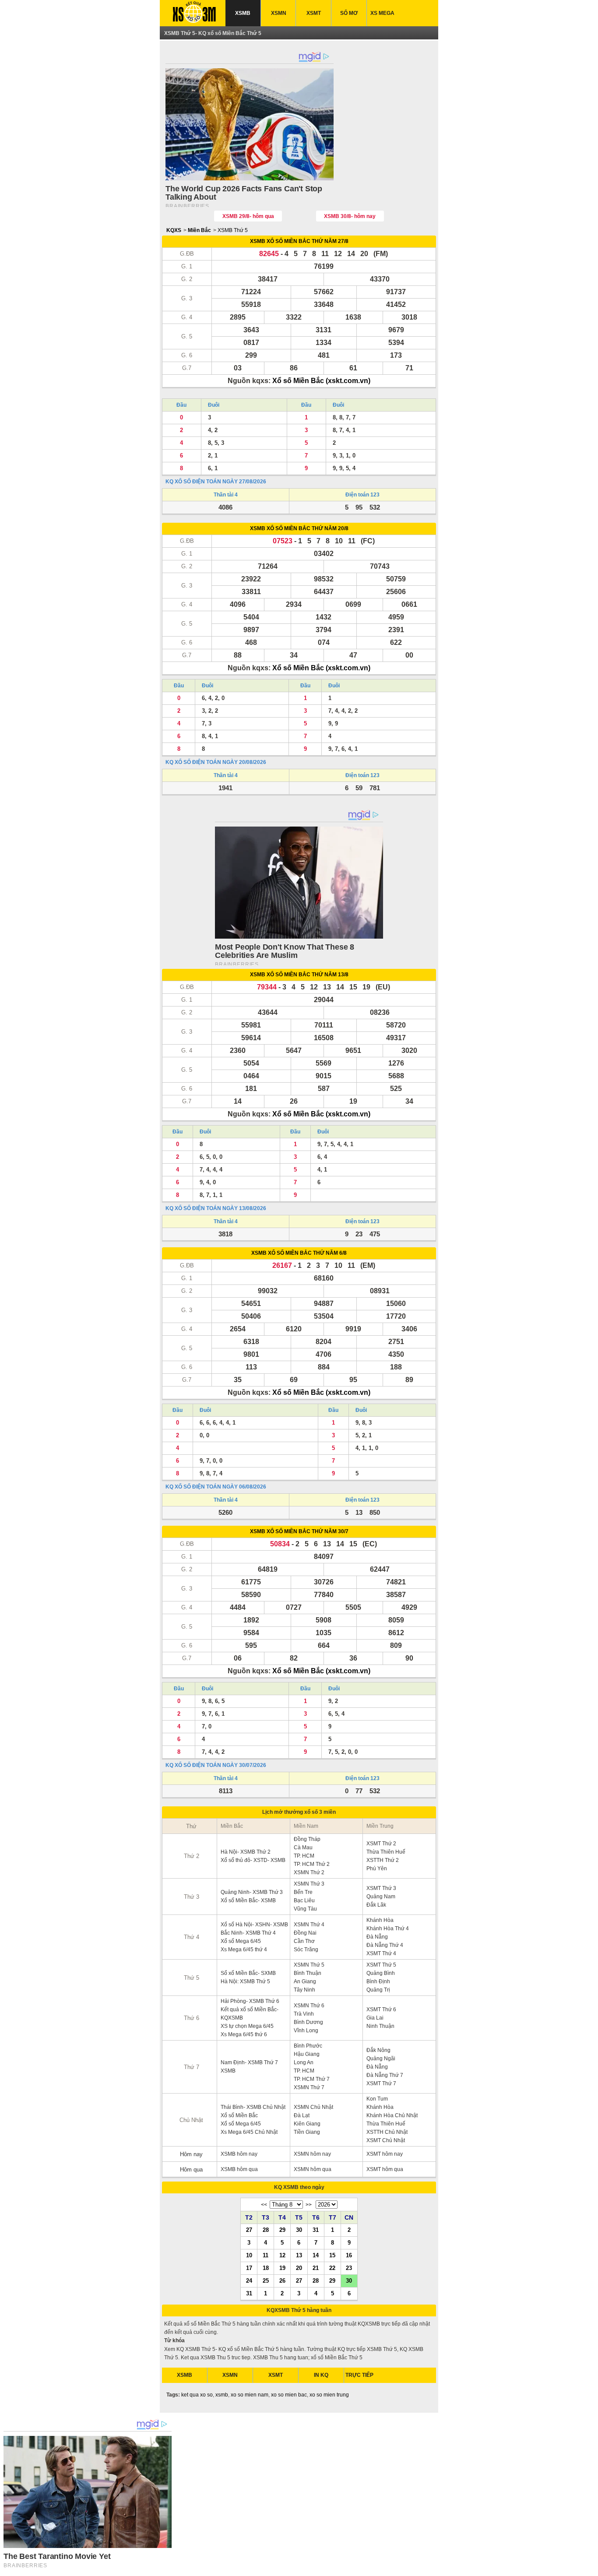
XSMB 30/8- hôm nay (350, 216)
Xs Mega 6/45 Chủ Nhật (249, 2132)
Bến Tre (303, 1892)
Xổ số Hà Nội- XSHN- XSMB (254, 1925)
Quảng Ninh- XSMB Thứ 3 (252, 1892)
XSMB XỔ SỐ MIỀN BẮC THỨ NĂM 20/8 (299, 528)
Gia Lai (375, 2018)
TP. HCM (304, 1856)
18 (266, 2268)
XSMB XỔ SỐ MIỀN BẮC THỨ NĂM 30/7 (299, 1531)
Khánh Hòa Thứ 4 (388, 1928)
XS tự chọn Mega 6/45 (247, 2026)
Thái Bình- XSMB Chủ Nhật (253, 2107)
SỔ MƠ (349, 13)
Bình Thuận (308, 1973)
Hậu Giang (307, 2054)
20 (299, 2268)
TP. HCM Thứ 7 (312, 2079)
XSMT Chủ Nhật (386, 2140)
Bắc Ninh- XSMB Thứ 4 (248, 1933)
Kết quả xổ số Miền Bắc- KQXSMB (250, 2014)
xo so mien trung (329, 2395)
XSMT (314, 13)
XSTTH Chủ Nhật (387, 2132)
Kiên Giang (307, 2124)
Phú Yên (377, 1869)
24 (249, 2280)
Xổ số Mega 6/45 (241, 1941)
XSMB (243, 13)
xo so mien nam (250, 2395)
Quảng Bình (381, 1973)
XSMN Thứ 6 (309, 2006)
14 (316, 2255)
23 (349, 2268)
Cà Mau (303, 1848)
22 (332, 2268)
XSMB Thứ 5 (233, 230)
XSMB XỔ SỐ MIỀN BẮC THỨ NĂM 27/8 (299, 241)
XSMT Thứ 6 (381, 2009)
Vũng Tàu (305, 1909)
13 (299, 2255)
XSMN (279, 13)
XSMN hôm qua (313, 2169)
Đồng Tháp (307, 1839)
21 (316, 2268)
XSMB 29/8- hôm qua (248, 216)
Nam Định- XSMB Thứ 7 (249, 2062)
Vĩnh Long (306, 2031)
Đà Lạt (302, 2115)
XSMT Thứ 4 (381, 1953)
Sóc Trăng (306, 1950)
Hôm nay (191, 2154)
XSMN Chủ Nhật (313, 2107)
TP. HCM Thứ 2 (312, 1864)
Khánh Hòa (380, 1920)
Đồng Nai (305, 1933)
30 (299, 2230)
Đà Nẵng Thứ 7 (385, 2075)
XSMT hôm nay (385, 2154)
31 (316, 2230)
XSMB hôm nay (239, 2154)
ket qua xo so (197, 2395)
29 (282, 2230)
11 (266, 2255)
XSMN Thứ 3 (309, 1884)
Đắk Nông (378, 2050)
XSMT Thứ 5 (381, 1965)
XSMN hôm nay (312, 2154)
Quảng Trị (378, 1990)
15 (332, 2255)
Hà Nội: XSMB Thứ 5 (245, 1981)
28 (266, 2230)
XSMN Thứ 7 (309, 2087)
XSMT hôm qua (385, 2169)
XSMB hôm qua (239, 2169)
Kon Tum (377, 2099)
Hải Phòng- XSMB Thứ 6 (250, 2001)
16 (349, 2255)
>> (309, 2205)
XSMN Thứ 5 (309, 1965)
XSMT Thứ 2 (381, 1844)
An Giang (305, 1981)
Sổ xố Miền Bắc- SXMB (248, 1973)
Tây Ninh (304, 1990)
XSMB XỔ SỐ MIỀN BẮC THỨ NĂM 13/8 (299, 975)
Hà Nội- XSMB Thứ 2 (246, 1852)
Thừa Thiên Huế (386, 1852)
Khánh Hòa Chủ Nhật (392, 2115)
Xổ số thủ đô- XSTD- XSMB (253, 1860)
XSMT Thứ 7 (381, 2083)
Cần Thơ (304, 1941)
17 (249, 2268)
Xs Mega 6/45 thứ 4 (244, 1950)
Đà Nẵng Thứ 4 (385, 1945)
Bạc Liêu (304, 1900)
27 (249, 2230)
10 (249, 2255)
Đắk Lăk (376, 1905)
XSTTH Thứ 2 (383, 1860)
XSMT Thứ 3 (381, 1888)
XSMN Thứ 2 (309, 1872)
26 (282, 2280)
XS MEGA (382, 13)
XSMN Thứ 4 (309, 1925)
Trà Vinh (304, 2014)
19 (282, 2268)
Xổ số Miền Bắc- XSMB (248, 1900)
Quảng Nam (381, 1897)
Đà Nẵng (377, 1937)
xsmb (222, 2395)
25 (266, 2280)
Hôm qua (191, 2170)
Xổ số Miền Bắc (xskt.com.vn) (321, 381)
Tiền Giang (307, 2132)
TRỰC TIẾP (359, 2375)
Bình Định (378, 1981)
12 (282, 2255)
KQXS (174, 230)
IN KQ (321, 2375)
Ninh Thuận (380, 2026)
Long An (304, 2062)
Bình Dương (308, 2022)
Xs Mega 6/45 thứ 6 (244, 2034)
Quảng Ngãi (381, 2059)
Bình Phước (308, 2046)
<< (264, 2205)
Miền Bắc (199, 230)
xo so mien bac (289, 2395)
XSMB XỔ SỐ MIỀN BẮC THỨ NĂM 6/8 (299, 1253)
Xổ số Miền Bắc (239, 2115)
